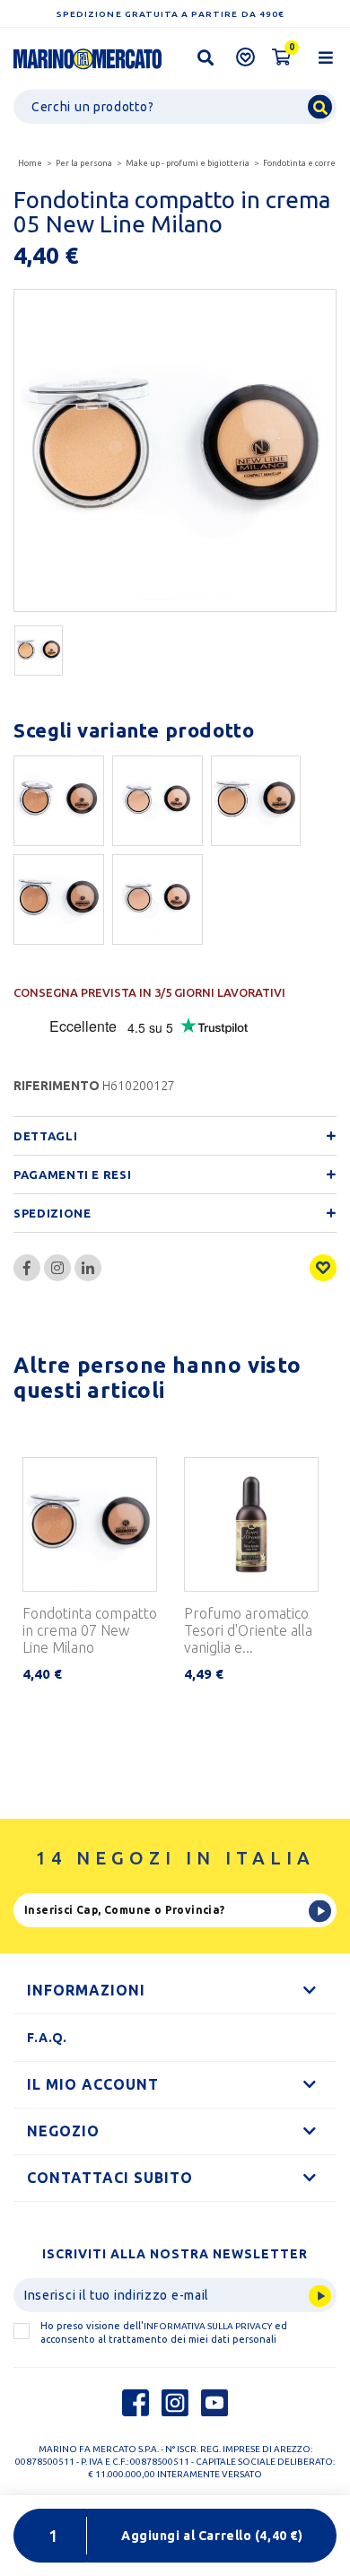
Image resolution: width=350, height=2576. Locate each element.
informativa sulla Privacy (208, 2326)
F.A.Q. (47, 2038)
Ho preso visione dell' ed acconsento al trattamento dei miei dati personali (164, 2332)
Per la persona (84, 163)
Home (30, 163)
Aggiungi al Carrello (212, 2536)
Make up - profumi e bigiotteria (188, 163)
